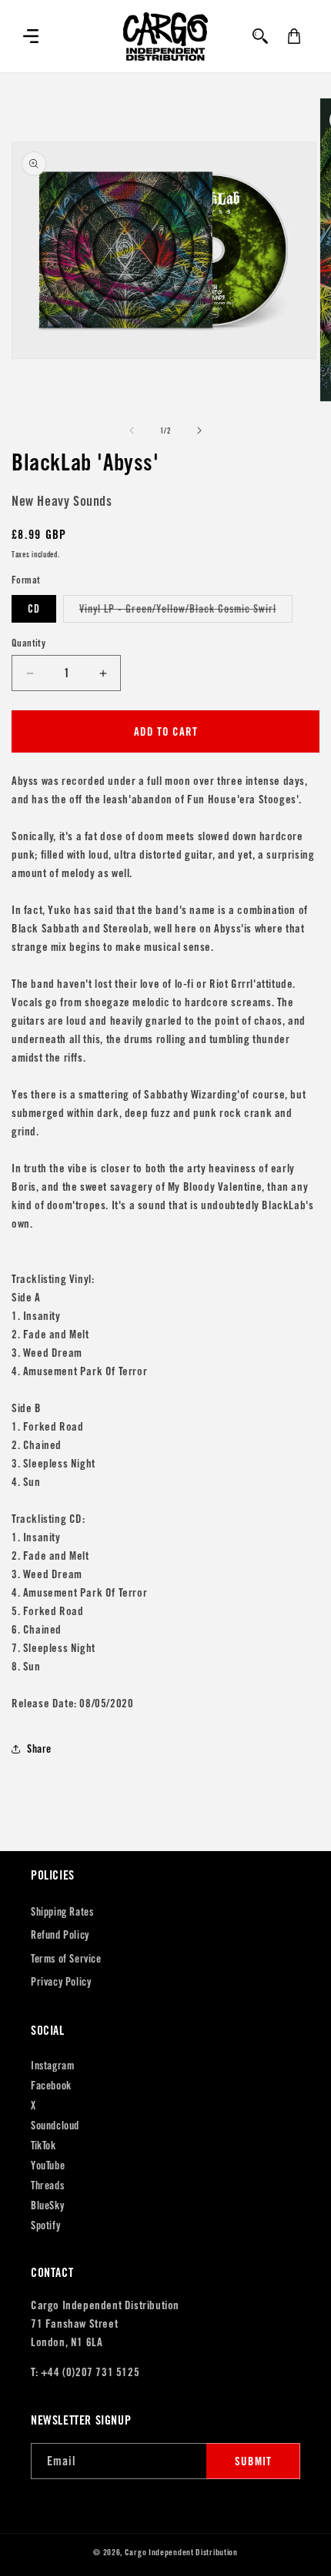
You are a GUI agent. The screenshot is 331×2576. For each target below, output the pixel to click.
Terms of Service (66, 1959)
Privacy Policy (61, 1982)
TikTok (43, 2146)
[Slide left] (132, 430)
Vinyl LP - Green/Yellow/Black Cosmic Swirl (186, 612)
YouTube (48, 2166)
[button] (31, 36)
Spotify (45, 2225)
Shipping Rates (62, 1912)
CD (34, 609)
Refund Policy (60, 1935)
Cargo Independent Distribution (181, 2552)
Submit (253, 2461)
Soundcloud (55, 2126)
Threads (47, 2185)
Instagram (52, 2066)
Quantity (28, 643)
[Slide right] (199, 430)
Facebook (51, 2086)
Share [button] (39, 1749)
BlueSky (47, 2205)
